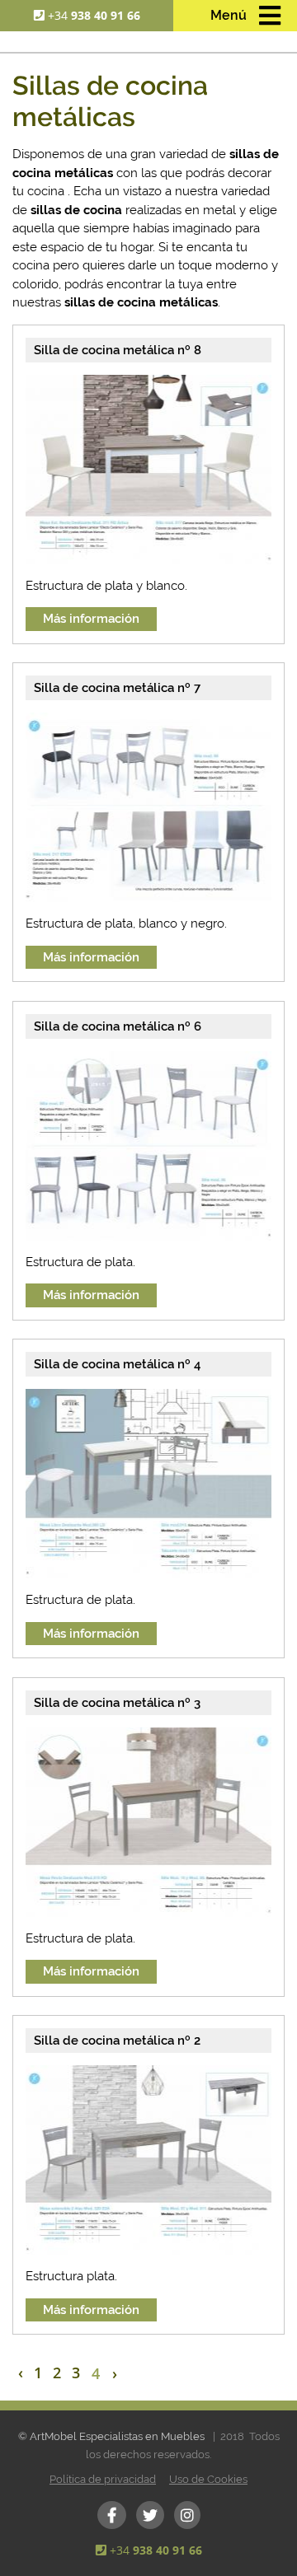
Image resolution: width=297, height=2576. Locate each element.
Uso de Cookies (208, 2479)
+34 (94, 15)
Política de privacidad (103, 2479)
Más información (91, 619)
